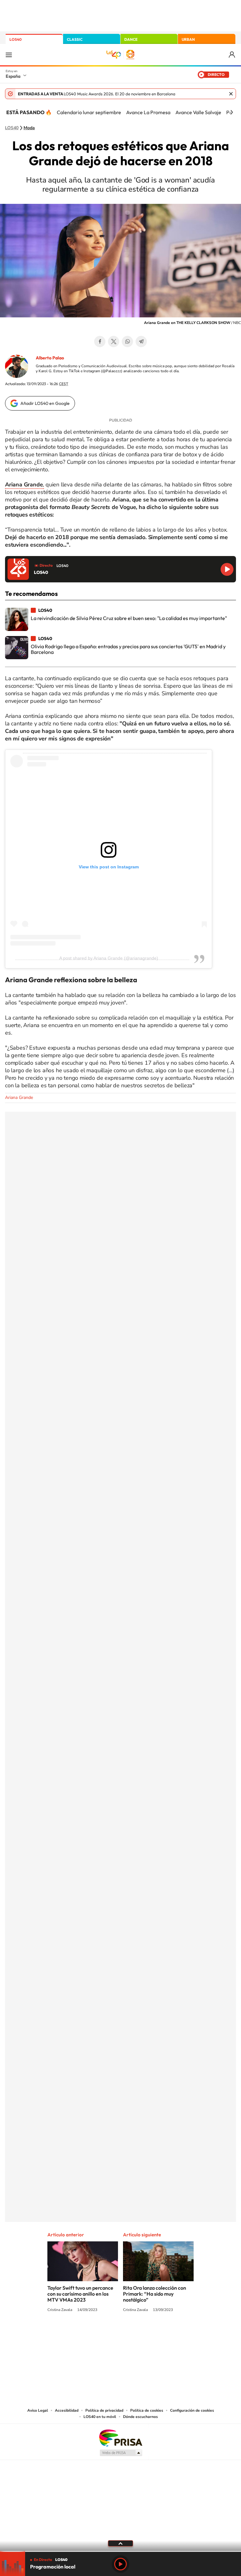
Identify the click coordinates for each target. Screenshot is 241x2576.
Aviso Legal (38, 2410)
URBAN (188, 39)
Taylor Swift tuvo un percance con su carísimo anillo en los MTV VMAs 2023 (80, 2294)
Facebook (100, 342)
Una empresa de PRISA (120, 2438)
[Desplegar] (120, 2543)
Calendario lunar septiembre (89, 112)
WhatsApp (127, 342)
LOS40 (16, 39)
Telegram (141, 342)
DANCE (131, 39)
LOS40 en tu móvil (100, 2417)
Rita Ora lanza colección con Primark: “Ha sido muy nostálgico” (155, 2294)
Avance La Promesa (148, 112)
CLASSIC (75, 39)
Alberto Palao (50, 358)
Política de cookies (147, 2410)
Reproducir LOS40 (227, 569)
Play (120, 2564)
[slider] (120, 2551)
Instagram (83, 2333)
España (13, 76)
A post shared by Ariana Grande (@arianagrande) (109, 958)
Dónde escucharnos (140, 2417)
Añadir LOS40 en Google (45, 403)
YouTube (108, 2333)
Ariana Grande (19, 1097)
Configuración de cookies (192, 2410)
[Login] (232, 55)
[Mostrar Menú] (9, 55)
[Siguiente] (232, 112)
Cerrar (231, 94)
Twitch (146, 2333)
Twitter (114, 342)
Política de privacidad (104, 2410)
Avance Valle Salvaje (198, 112)
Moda (29, 128)
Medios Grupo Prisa (121, 2453)
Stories (158, 2333)
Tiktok (95, 2333)
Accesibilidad (67, 2410)
